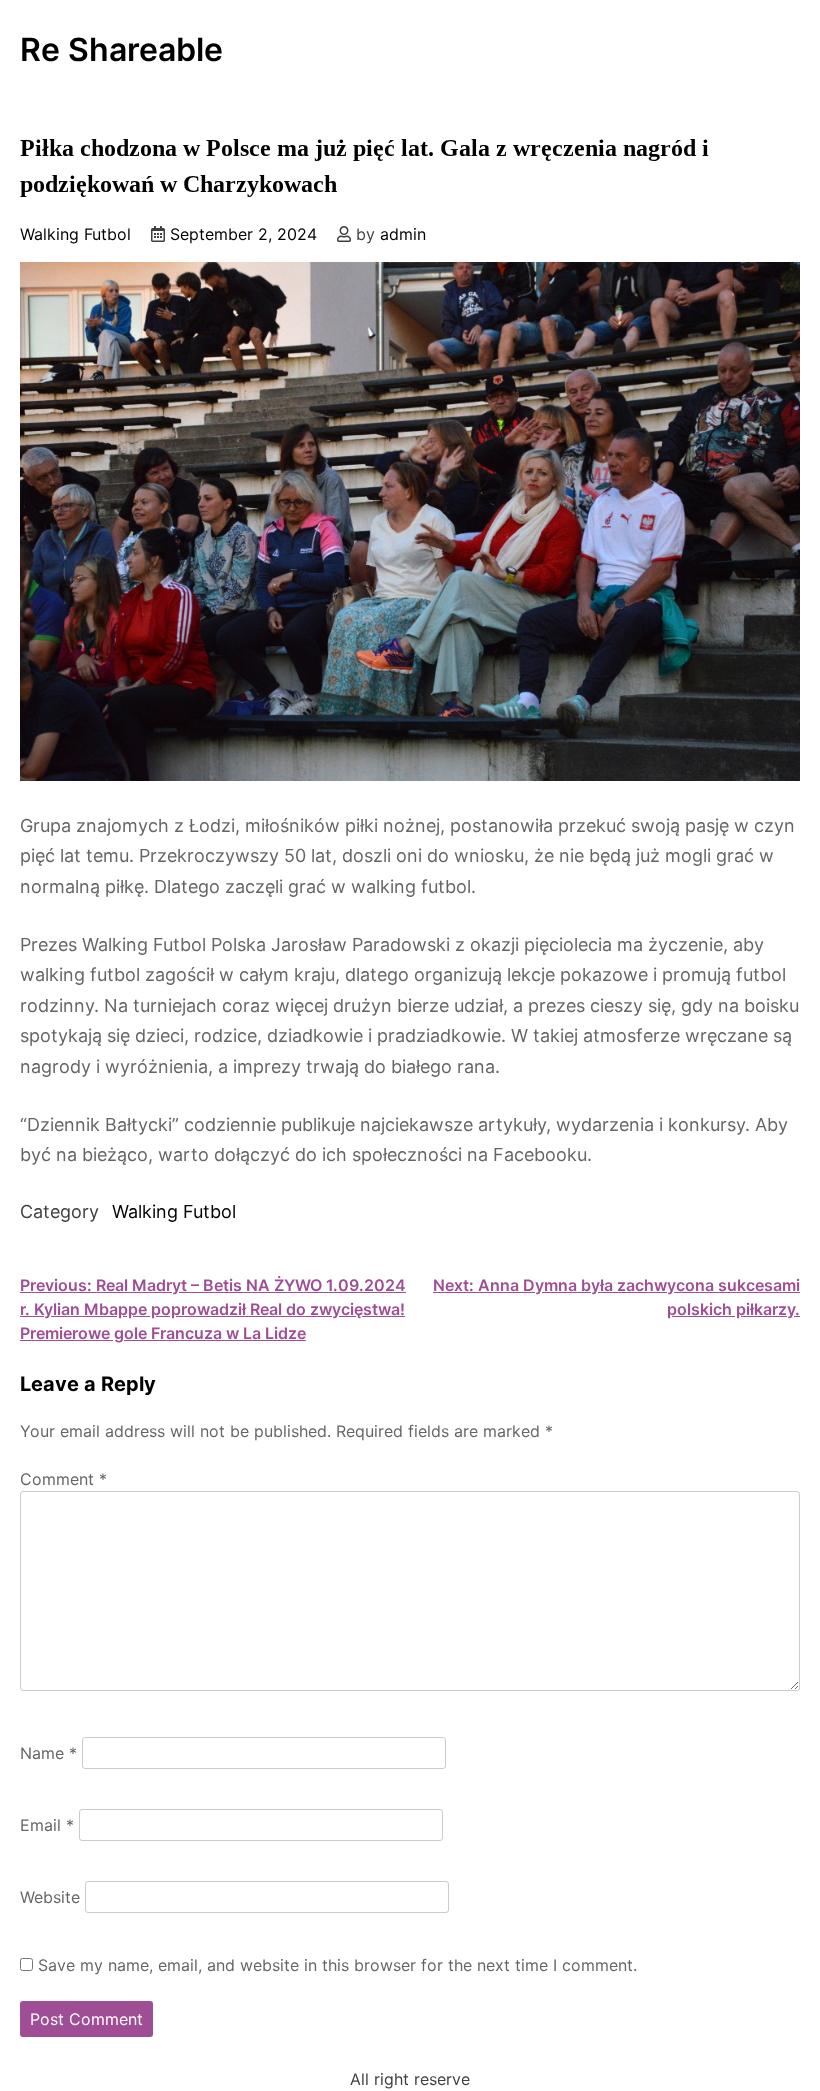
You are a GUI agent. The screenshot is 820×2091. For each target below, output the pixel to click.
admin (403, 234)
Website (50, 1897)
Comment (63, 1479)
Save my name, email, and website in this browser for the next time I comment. (337, 1965)
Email (47, 1825)
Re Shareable (121, 50)
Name (48, 1753)
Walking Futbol (75, 234)
